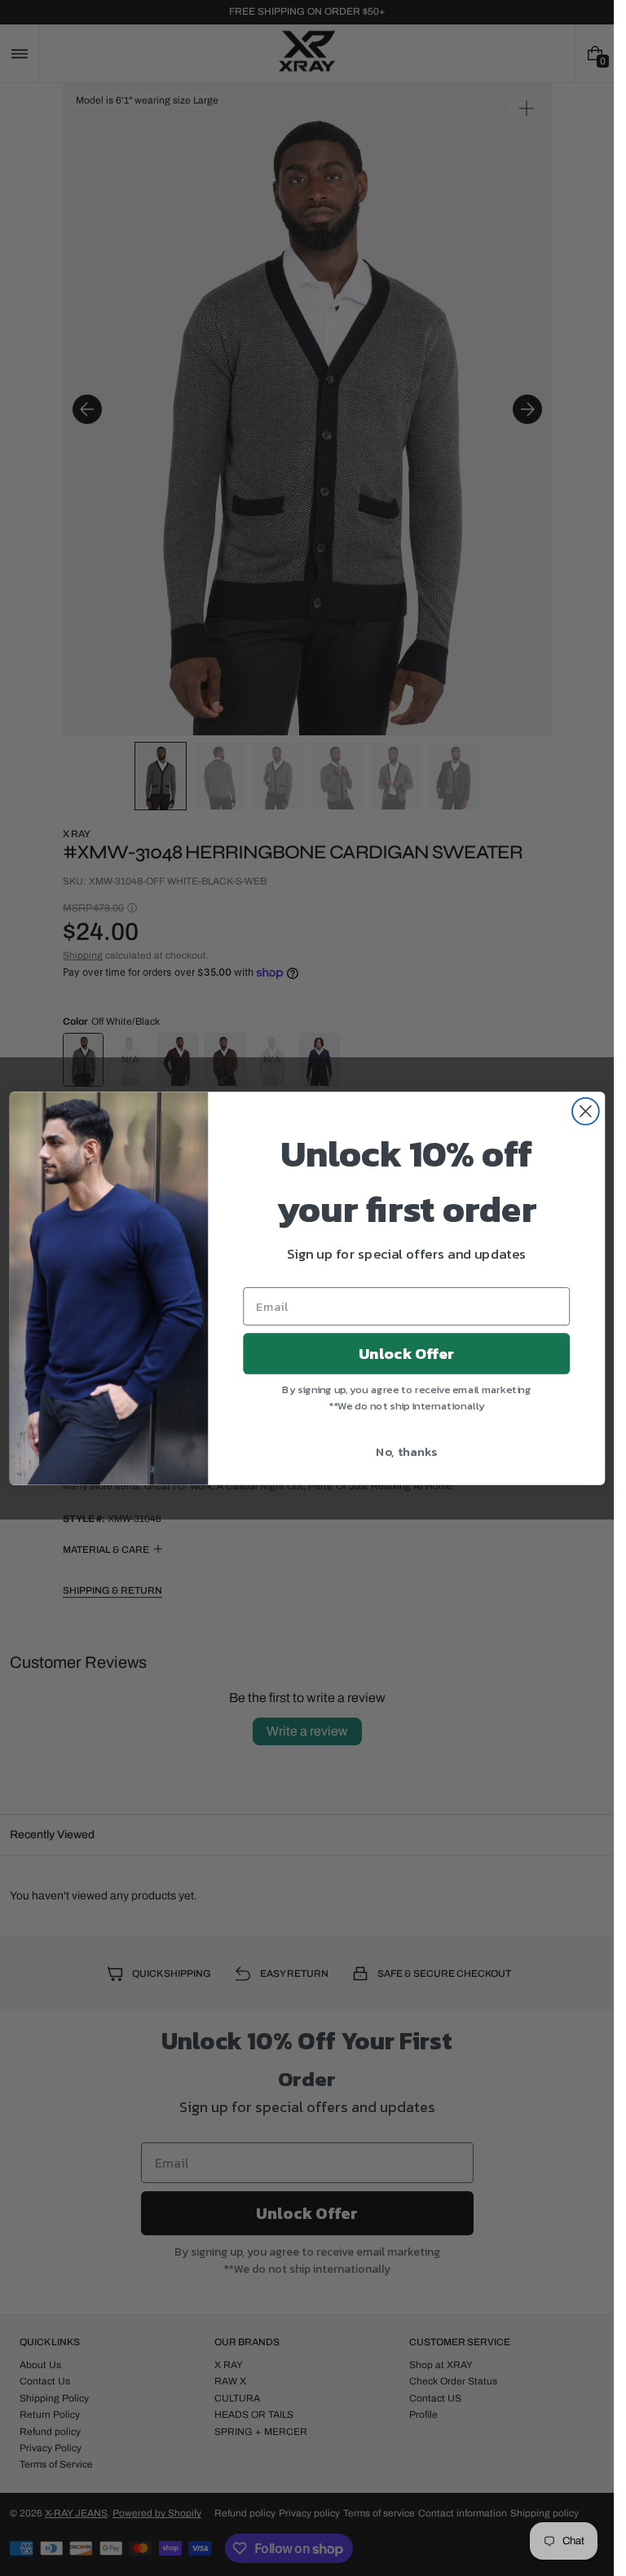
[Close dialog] (585, 1111)
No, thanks (406, 1451)
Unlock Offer (406, 1353)
